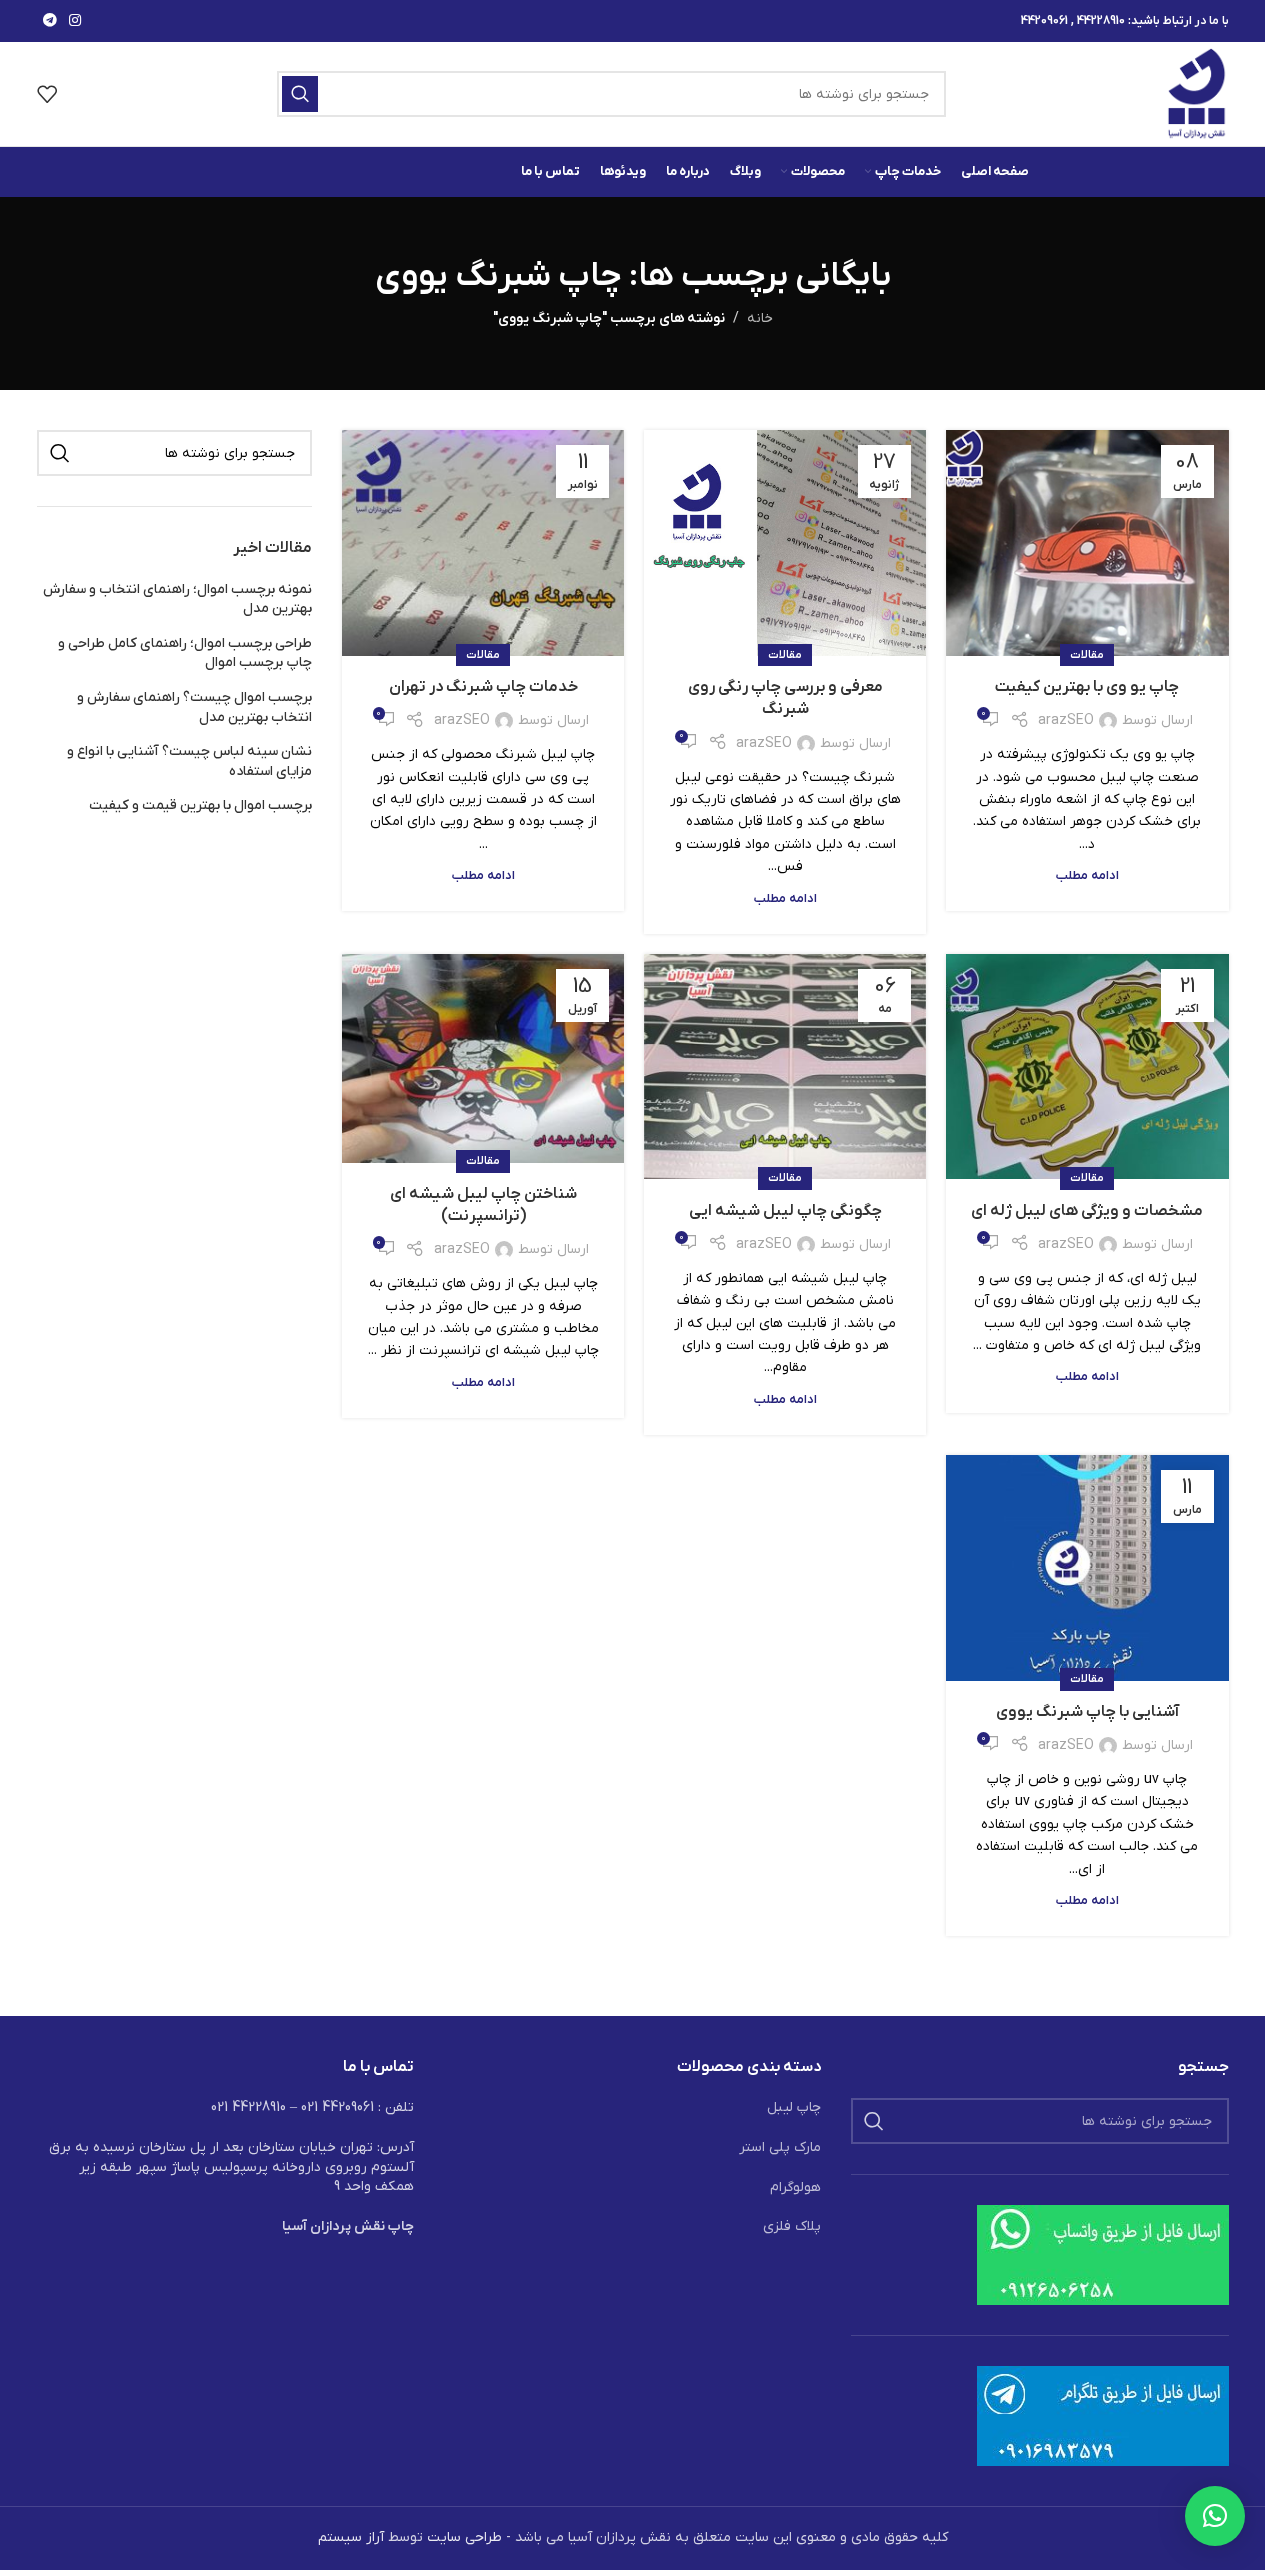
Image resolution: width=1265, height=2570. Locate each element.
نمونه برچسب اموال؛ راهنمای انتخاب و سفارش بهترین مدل (177, 599)
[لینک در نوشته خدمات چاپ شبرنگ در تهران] (483, 543)
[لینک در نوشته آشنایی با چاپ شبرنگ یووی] (1087, 1568)
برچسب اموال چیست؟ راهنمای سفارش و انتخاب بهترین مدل (194, 707)
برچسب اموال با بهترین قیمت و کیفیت (200, 805)
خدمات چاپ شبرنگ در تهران (483, 687)
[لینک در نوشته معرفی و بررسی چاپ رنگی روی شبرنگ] (785, 543)
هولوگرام (795, 2187)
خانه (760, 318)
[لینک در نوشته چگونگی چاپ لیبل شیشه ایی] (785, 1067)
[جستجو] (300, 94)
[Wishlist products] (47, 94)
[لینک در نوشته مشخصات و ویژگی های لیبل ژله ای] (1087, 1067)
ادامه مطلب (1087, 876)
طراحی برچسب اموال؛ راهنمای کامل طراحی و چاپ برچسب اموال (185, 653)
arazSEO (1066, 720)
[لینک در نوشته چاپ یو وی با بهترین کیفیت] (1087, 543)
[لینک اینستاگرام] (75, 21)
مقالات (1087, 655)
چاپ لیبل (794, 2107)
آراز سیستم (351, 2537)
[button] (1215, 2516)
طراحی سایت (464, 2537)
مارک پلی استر (780, 2147)
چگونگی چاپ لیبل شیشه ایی (785, 1211)
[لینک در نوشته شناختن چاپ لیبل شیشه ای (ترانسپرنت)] (483, 1058)
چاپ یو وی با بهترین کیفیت (1087, 687)
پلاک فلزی (792, 2226)
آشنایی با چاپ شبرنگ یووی (1087, 1712)
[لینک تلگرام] (50, 21)
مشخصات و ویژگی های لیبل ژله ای (1087, 1211)
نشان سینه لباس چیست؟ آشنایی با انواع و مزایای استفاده (189, 761)
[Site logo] (1197, 93)
